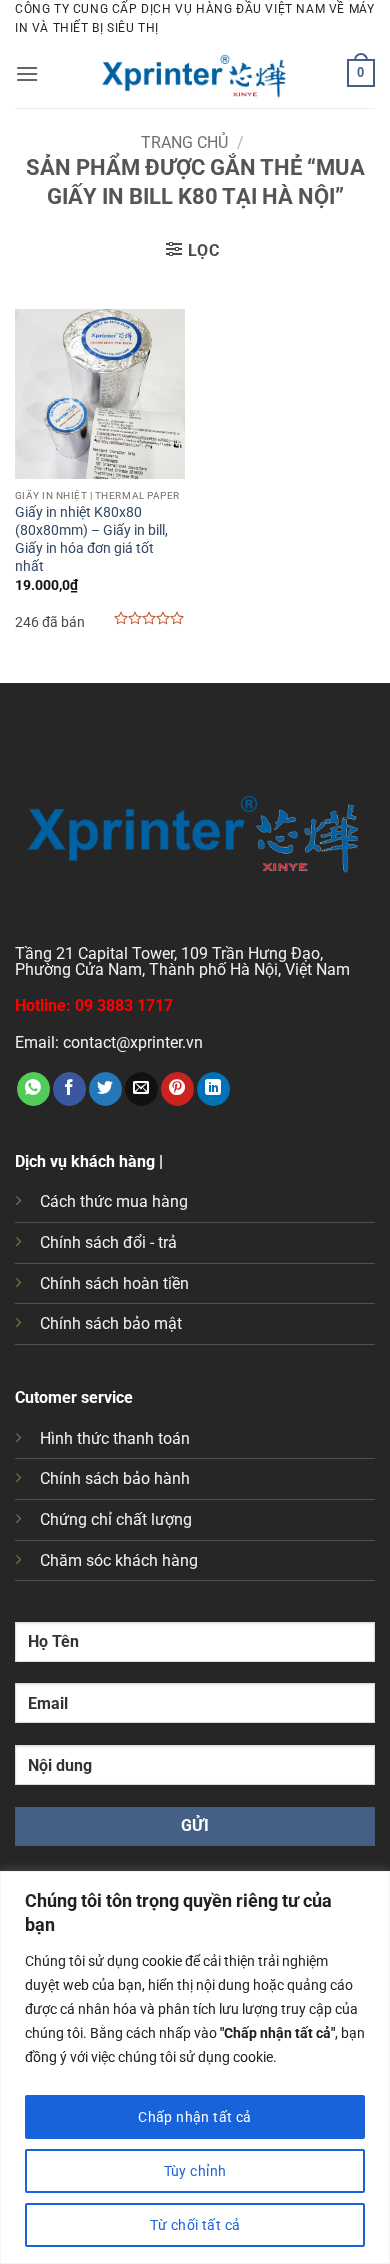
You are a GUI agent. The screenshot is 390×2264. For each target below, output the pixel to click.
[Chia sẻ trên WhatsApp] (33, 1089)
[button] (27, 73)
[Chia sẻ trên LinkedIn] (213, 1089)
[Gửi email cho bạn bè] (141, 1089)
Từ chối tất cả (195, 2225)
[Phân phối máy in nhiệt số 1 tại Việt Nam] (195, 73)
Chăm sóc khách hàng (119, 1560)
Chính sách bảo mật (111, 1323)
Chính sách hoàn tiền (114, 1283)
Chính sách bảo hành (115, 1478)
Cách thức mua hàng (114, 1201)
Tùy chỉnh (195, 2171)
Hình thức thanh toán (115, 1438)
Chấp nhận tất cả (195, 2117)
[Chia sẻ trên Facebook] (69, 1089)
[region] (195, 2067)
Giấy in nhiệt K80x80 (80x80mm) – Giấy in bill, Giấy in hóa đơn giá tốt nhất (91, 538)
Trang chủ (184, 142)
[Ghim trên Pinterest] (177, 1089)
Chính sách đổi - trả (108, 1242)
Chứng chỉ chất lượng (116, 1519)
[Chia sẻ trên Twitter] (105, 1089)
